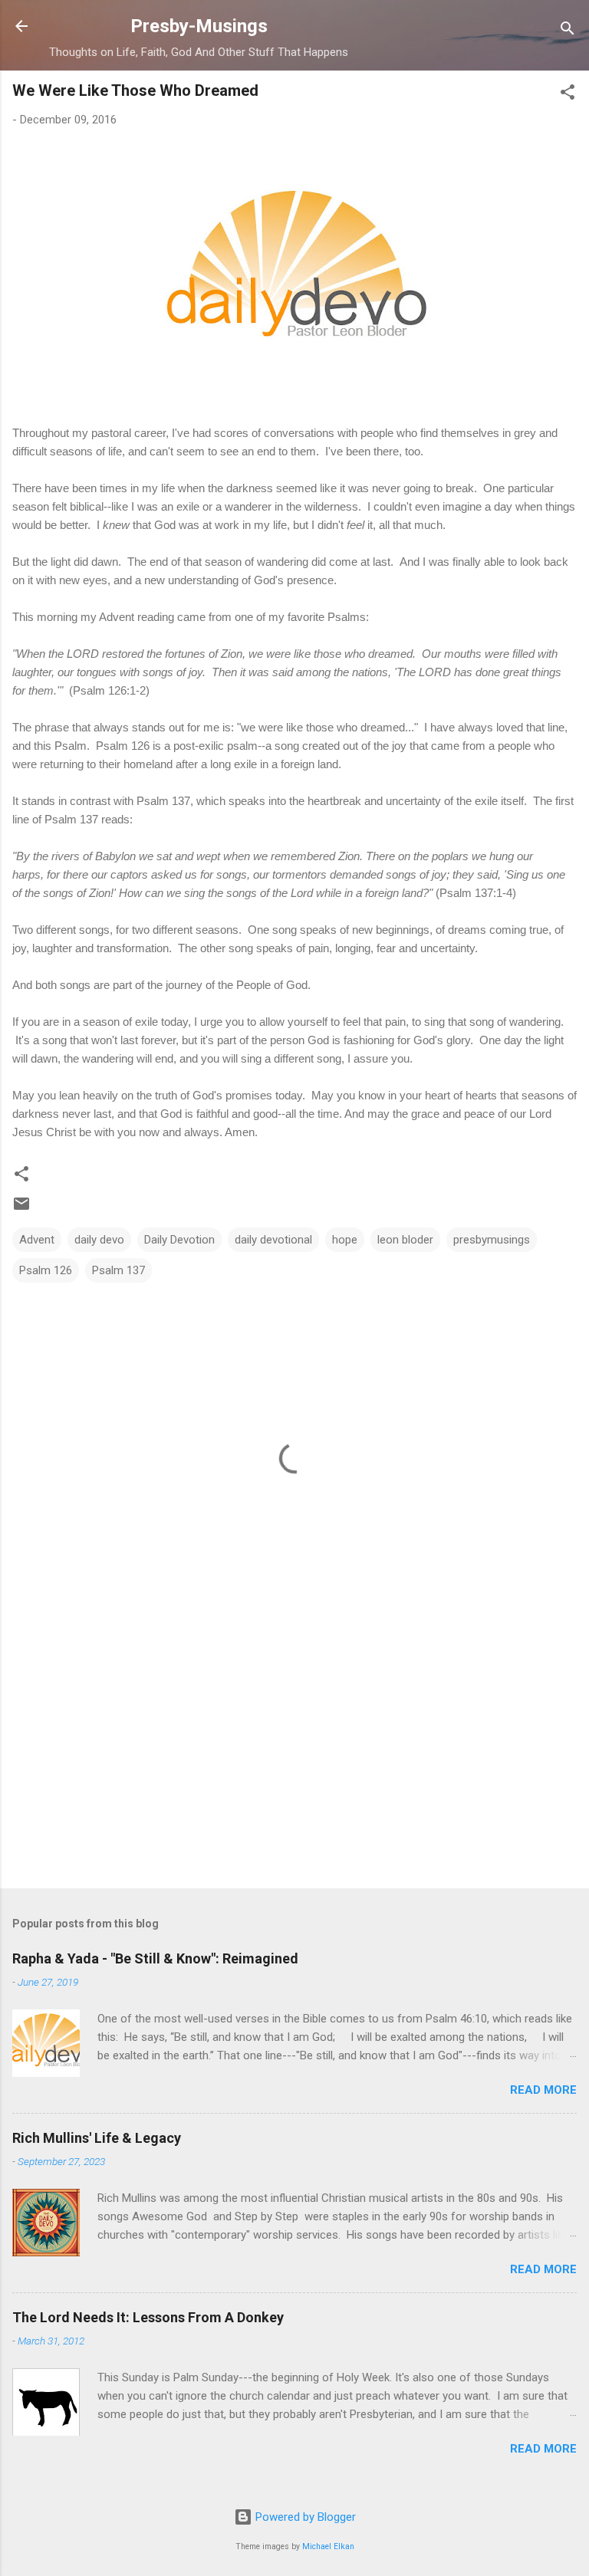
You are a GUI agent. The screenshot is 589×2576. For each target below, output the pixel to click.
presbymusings (492, 1240)
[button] (568, 95)
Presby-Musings (199, 26)
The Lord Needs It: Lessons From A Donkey (148, 2317)
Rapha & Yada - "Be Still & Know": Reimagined (155, 1958)
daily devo (99, 1240)
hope (345, 1240)
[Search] (568, 31)
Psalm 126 (46, 1270)
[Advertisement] (294, 1756)
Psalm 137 (118, 1270)
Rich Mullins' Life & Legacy (97, 2138)
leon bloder (405, 1240)
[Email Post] (21, 1209)
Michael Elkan (328, 2546)
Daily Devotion (179, 1240)
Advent (37, 1240)
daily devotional (273, 1240)
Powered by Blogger (304, 2517)
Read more (543, 2090)
